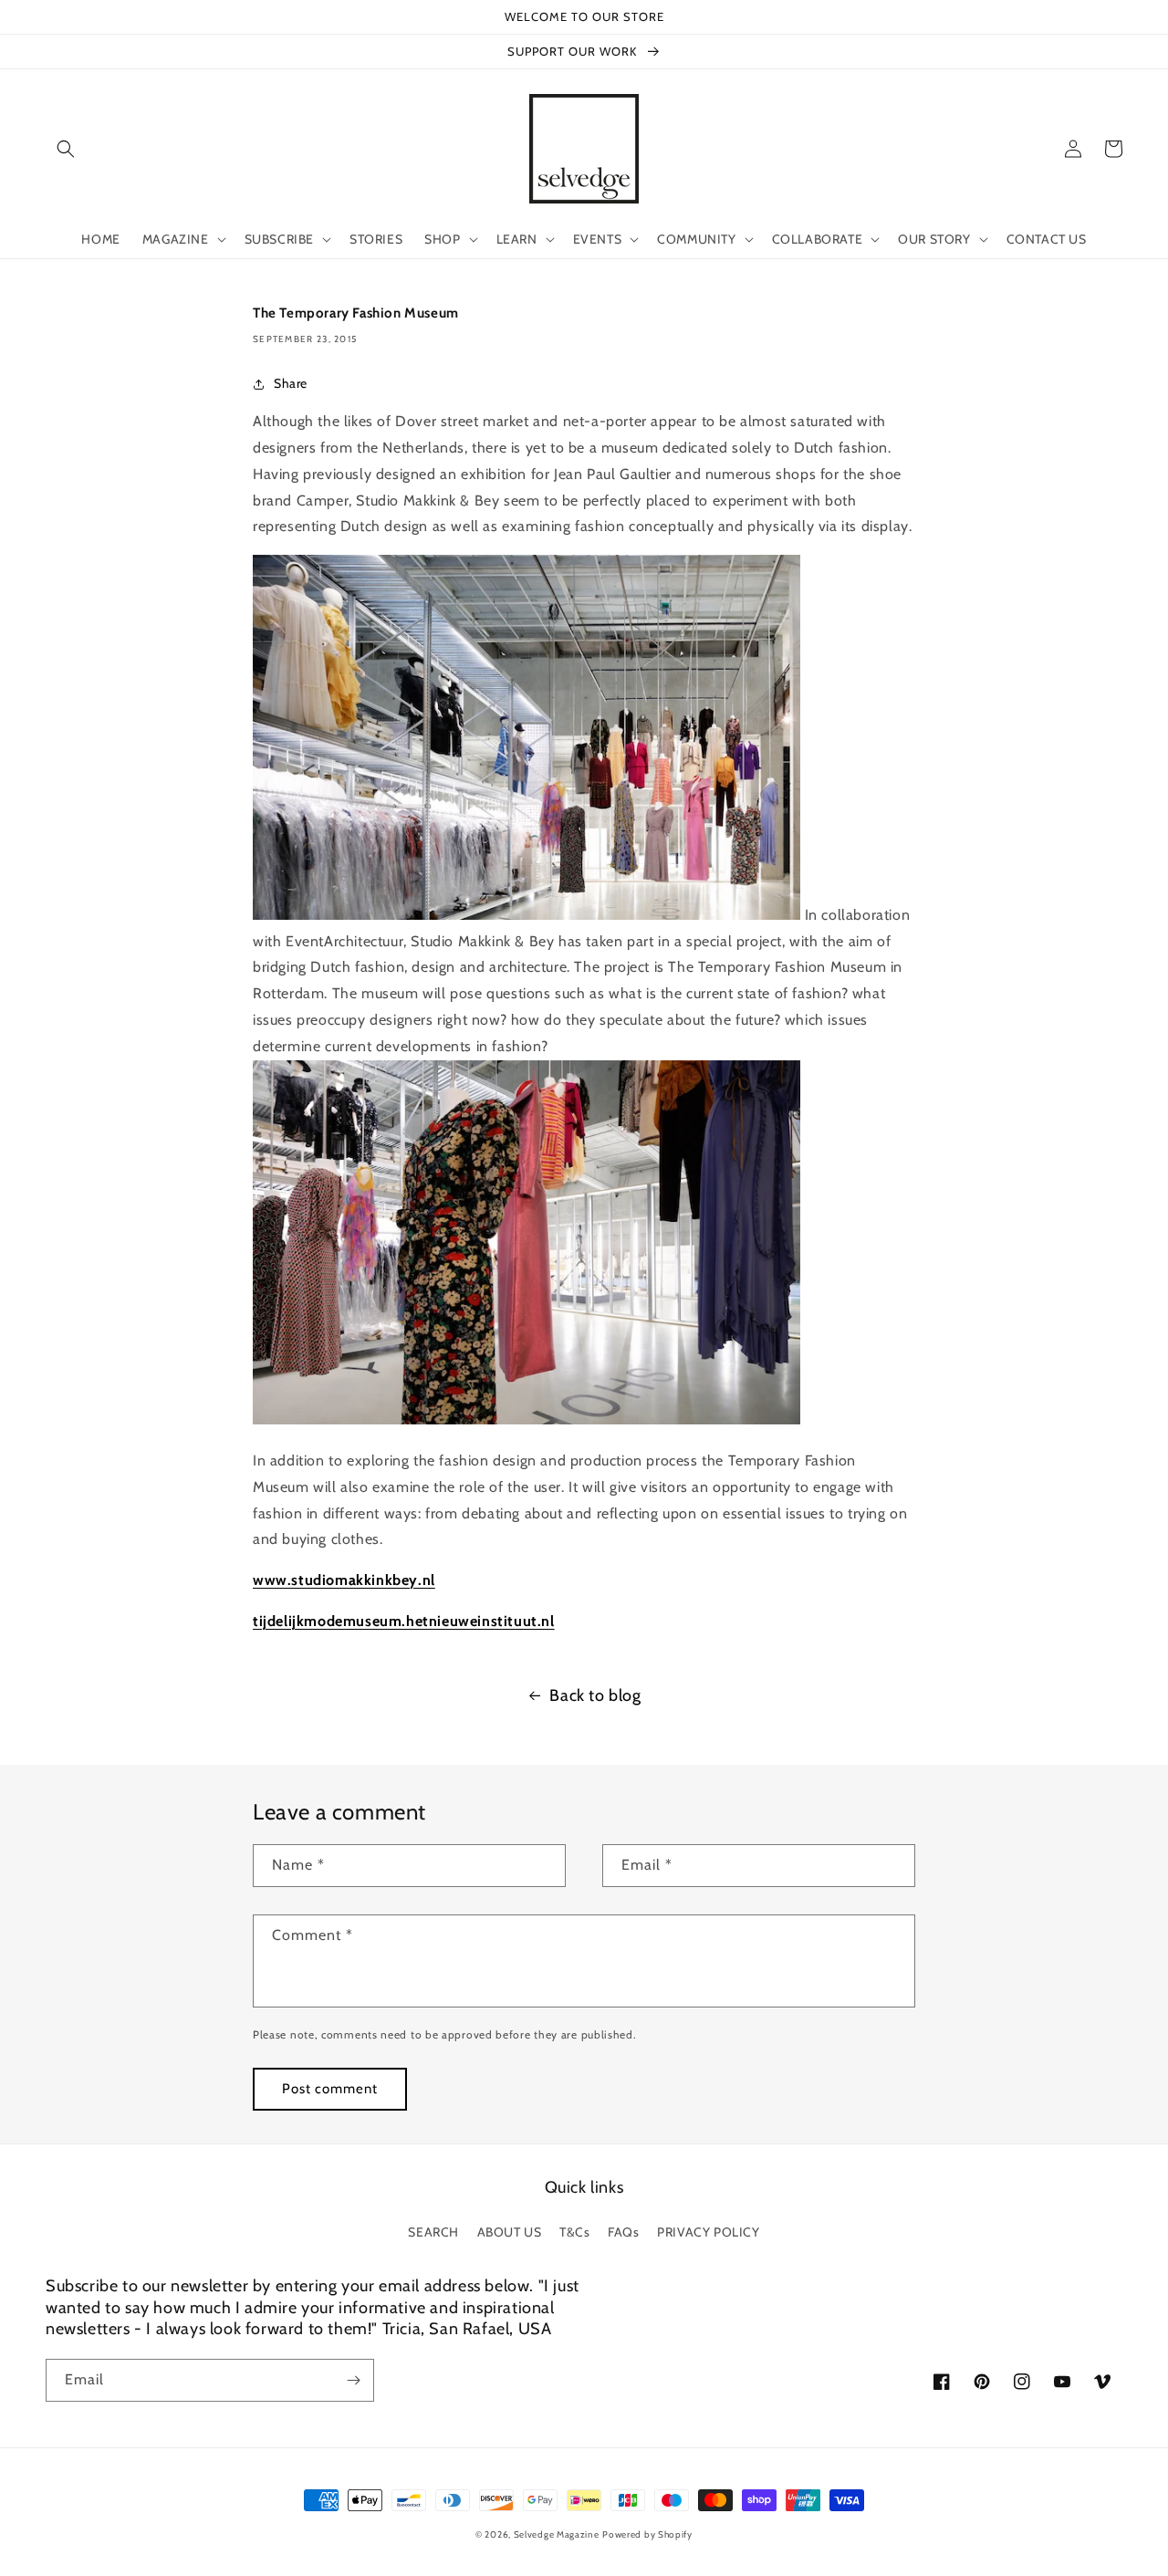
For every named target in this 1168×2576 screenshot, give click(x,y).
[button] (66, 149)
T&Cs (574, 2232)
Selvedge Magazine (557, 2534)
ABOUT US (510, 2232)
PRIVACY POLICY (708, 2232)
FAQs (623, 2232)
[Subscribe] (353, 2380)
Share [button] (291, 383)
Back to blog (595, 1695)
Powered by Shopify (647, 2534)
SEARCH (433, 2232)
